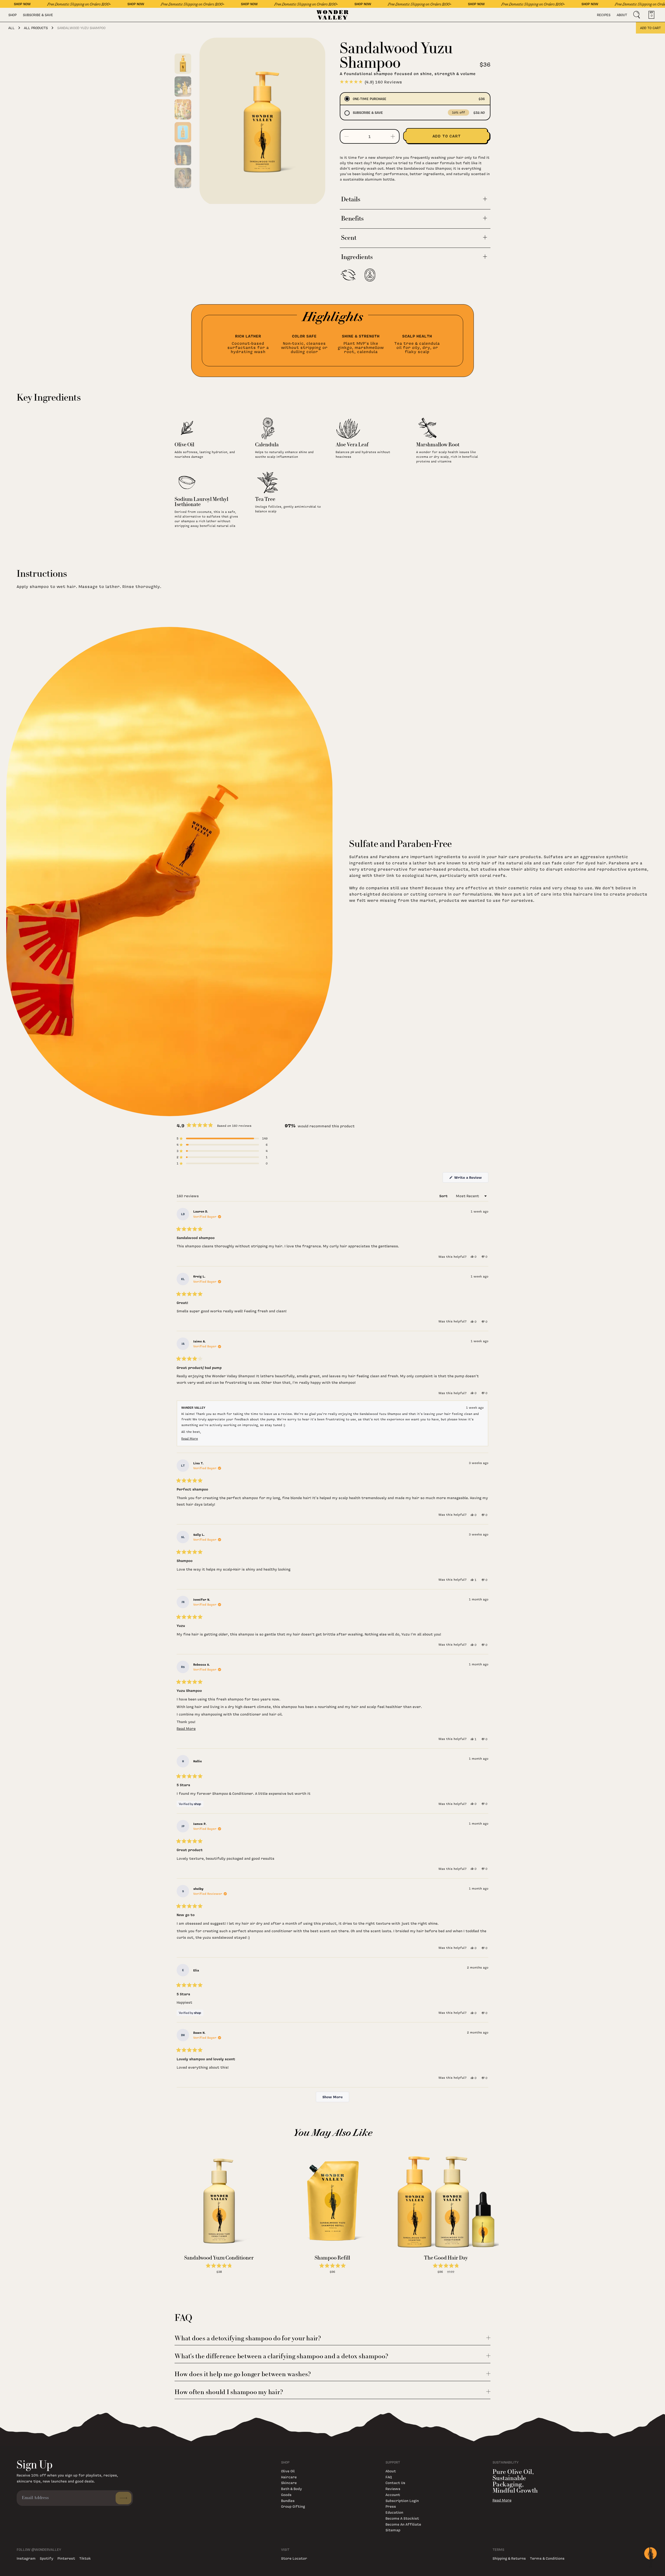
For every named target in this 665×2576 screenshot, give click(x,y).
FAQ (389, 2477)
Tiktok (85, 2558)
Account (393, 2495)
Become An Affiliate (403, 2524)
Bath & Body (291, 2489)
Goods (286, 2495)
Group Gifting (293, 2506)
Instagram (26, 2558)
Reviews (393, 2489)
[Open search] (637, 15)
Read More (502, 2500)
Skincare (289, 2483)
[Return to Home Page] (333, 15)
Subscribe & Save (38, 15)
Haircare (289, 2477)
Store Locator (294, 2558)
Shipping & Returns (509, 2558)
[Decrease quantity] (347, 136)
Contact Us (395, 2483)
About (622, 15)
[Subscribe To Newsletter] (124, 2498)
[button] (222, 1138)
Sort (444, 1196)
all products (36, 28)
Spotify (46, 2558)
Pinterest (66, 2558)
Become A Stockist (402, 2518)
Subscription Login (402, 2501)
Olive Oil (288, 2471)
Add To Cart (219, 2277)
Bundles (288, 2501)
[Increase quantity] (393, 136)
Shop (12, 15)
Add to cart (650, 28)
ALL (11, 28)
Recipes (604, 15)
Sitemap (393, 2530)
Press (391, 2506)
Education (394, 2512)
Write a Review (471, 1179)
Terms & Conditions (547, 2558)
